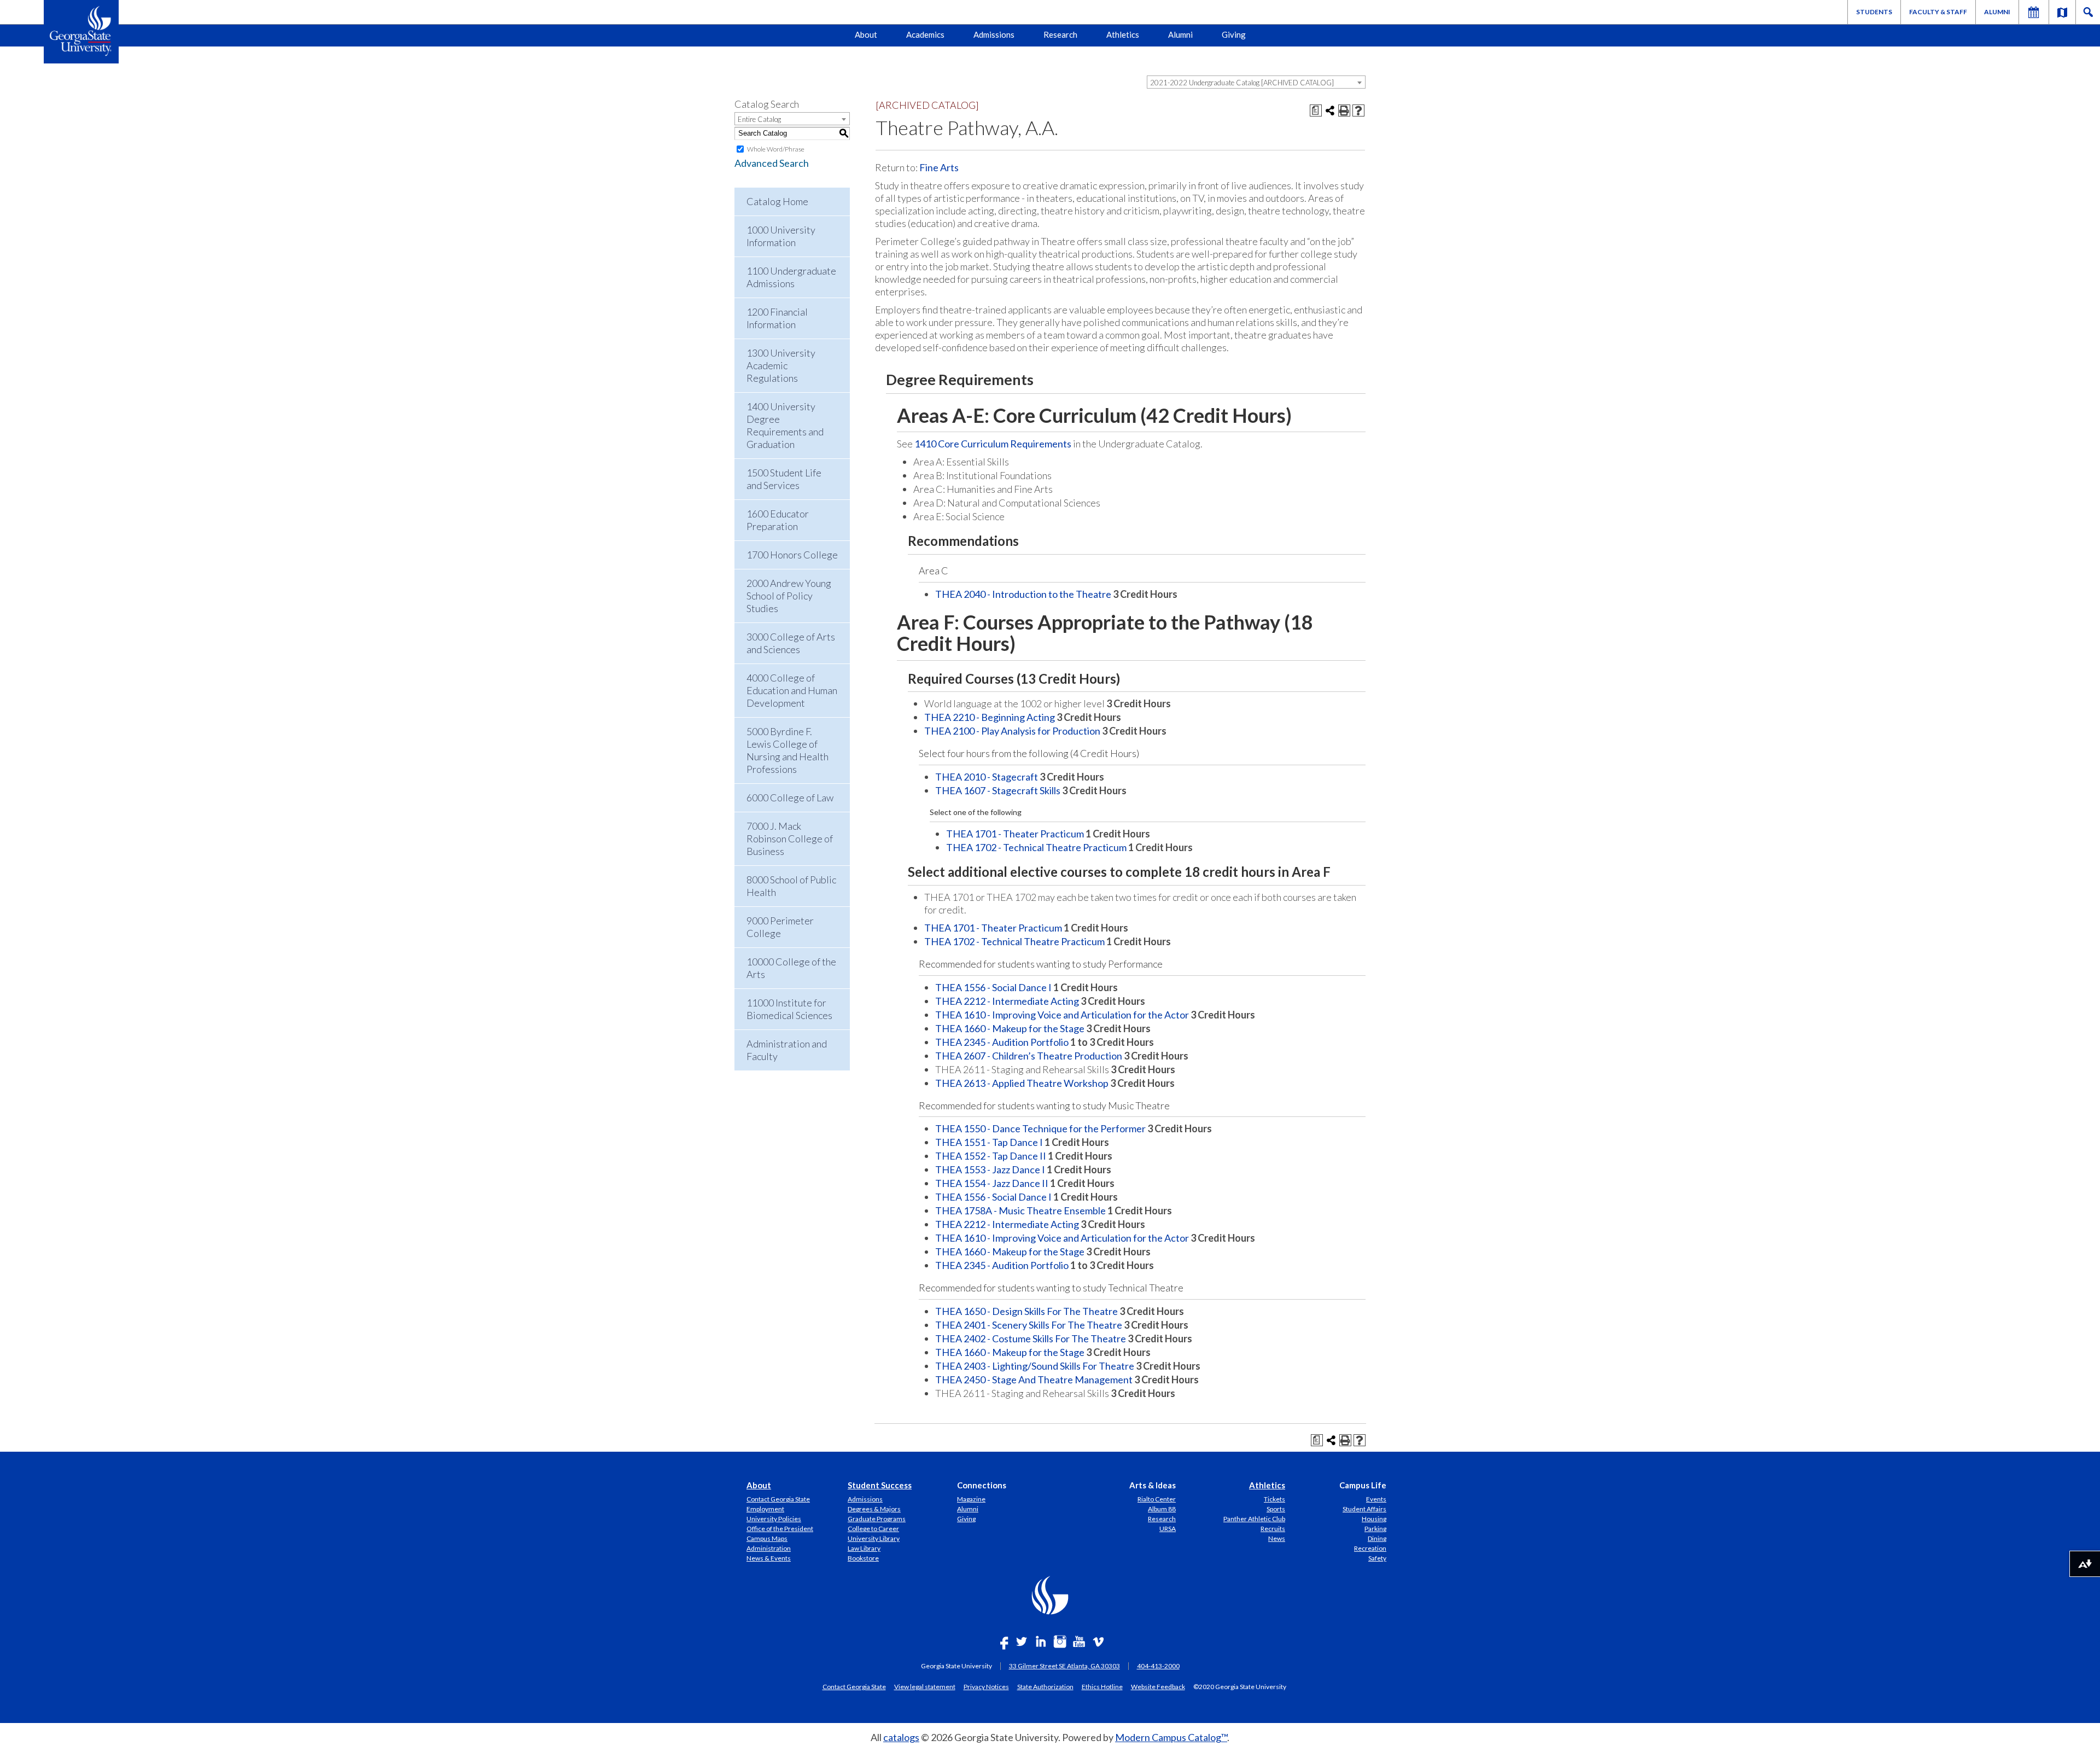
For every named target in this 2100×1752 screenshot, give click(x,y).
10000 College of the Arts (791, 968)
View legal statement (925, 1686)
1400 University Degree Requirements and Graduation (785, 425)
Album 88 (1162, 1509)
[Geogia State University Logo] (81, 32)
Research (1060, 34)
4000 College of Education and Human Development (792, 690)
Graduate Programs (877, 1519)
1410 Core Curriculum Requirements (993, 444)
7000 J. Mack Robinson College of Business (790, 839)
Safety (1377, 1558)
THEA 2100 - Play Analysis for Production (1012, 731)
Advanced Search (772, 163)
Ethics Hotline (1102, 1686)
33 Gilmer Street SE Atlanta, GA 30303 (1064, 1666)
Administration (769, 1548)
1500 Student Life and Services (784, 479)
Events (1376, 1499)
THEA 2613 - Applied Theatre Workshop (1022, 1083)
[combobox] (1256, 82)
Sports (1276, 1509)
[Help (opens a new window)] (1358, 110)
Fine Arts (939, 167)
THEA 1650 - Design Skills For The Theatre (1026, 1311)
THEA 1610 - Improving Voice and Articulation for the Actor (1062, 1015)
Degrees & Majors (874, 1509)
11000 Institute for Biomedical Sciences (789, 1009)
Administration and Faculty (787, 1050)
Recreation (1370, 1548)
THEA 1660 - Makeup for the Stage (1010, 1028)
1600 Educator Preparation (778, 520)
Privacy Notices (986, 1686)
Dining (1377, 1538)
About (866, 34)
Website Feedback (1158, 1686)
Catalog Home (777, 201)
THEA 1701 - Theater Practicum (1015, 834)
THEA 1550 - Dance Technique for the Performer (1040, 1128)
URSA (1168, 1529)
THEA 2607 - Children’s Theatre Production (1029, 1056)
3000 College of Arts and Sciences (791, 643)
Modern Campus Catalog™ (1171, 1737)
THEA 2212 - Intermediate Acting (1007, 1001)
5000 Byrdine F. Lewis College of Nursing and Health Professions (787, 750)
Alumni (1997, 12)
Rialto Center (1157, 1499)
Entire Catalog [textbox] (759, 119)
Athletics (1123, 34)
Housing (1374, 1519)
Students (1874, 12)
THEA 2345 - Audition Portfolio (1002, 1042)
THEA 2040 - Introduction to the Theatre (1023, 594)
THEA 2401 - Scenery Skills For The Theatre (1029, 1325)
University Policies (774, 1519)
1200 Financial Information (777, 318)
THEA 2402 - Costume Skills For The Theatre (1031, 1338)
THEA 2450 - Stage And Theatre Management (1034, 1380)
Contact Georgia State (778, 1499)
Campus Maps (767, 1538)
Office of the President (780, 1529)
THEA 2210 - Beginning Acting (990, 717)
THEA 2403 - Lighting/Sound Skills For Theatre (1035, 1366)
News (1277, 1538)
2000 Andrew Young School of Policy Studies (789, 596)
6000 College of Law (790, 798)
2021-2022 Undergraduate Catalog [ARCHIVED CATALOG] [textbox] (1242, 83)
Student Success (880, 1485)
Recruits (1273, 1529)
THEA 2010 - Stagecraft (987, 777)
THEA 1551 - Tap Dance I (989, 1142)
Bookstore (863, 1558)
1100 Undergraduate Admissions (791, 277)
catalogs (901, 1737)
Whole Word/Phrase (776, 149)
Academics (925, 34)
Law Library (864, 1548)
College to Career (873, 1529)
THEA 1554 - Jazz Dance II (992, 1183)
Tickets (1274, 1499)
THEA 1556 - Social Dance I (993, 987)
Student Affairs (1364, 1509)
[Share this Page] (1330, 110)
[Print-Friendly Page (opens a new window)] (1344, 110)
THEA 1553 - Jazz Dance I (990, 1169)
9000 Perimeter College (780, 927)
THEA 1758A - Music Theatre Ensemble (1020, 1210)
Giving (1234, 34)
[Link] (2062, 12)
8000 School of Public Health (791, 886)
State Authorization (1045, 1686)
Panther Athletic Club (1254, 1519)
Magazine (971, 1499)
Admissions (994, 34)
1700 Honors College (792, 555)
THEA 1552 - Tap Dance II (991, 1156)
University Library (874, 1538)
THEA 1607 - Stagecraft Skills (998, 790)
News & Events (769, 1558)
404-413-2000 (1158, 1666)
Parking (1375, 1529)
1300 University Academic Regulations (781, 365)
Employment (765, 1509)
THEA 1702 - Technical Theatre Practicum (1036, 847)
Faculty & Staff (1938, 12)
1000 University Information (781, 236)
